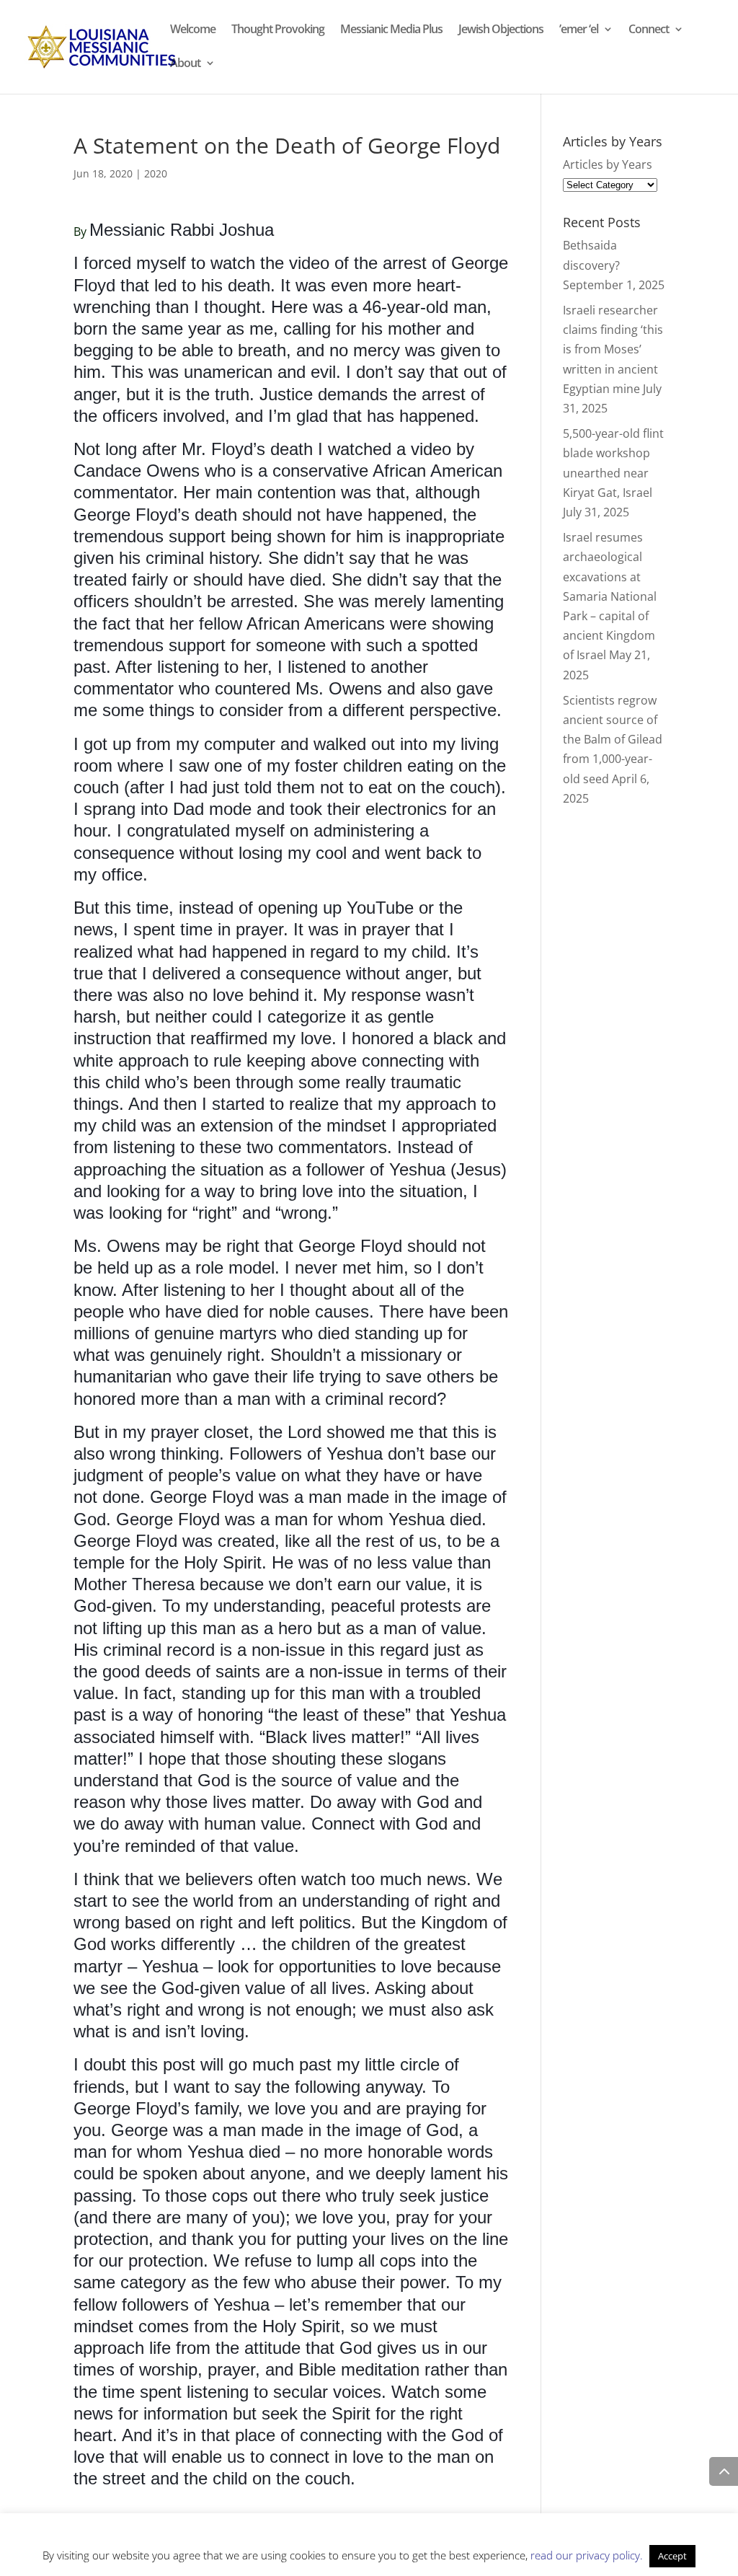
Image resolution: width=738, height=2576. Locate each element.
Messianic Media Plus (391, 30)
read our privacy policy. (587, 2555)
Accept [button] (672, 2556)
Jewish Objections (501, 30)
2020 (156, 173)
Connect (649, 30)
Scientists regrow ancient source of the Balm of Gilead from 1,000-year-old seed (613, 740)
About (185, 64)
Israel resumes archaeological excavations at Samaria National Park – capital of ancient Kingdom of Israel (610, 596)
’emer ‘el (579, 30)
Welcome (193, 30)
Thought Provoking (278, 30)
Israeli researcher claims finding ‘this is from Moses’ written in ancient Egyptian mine (613, 349)
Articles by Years (608, 164)
